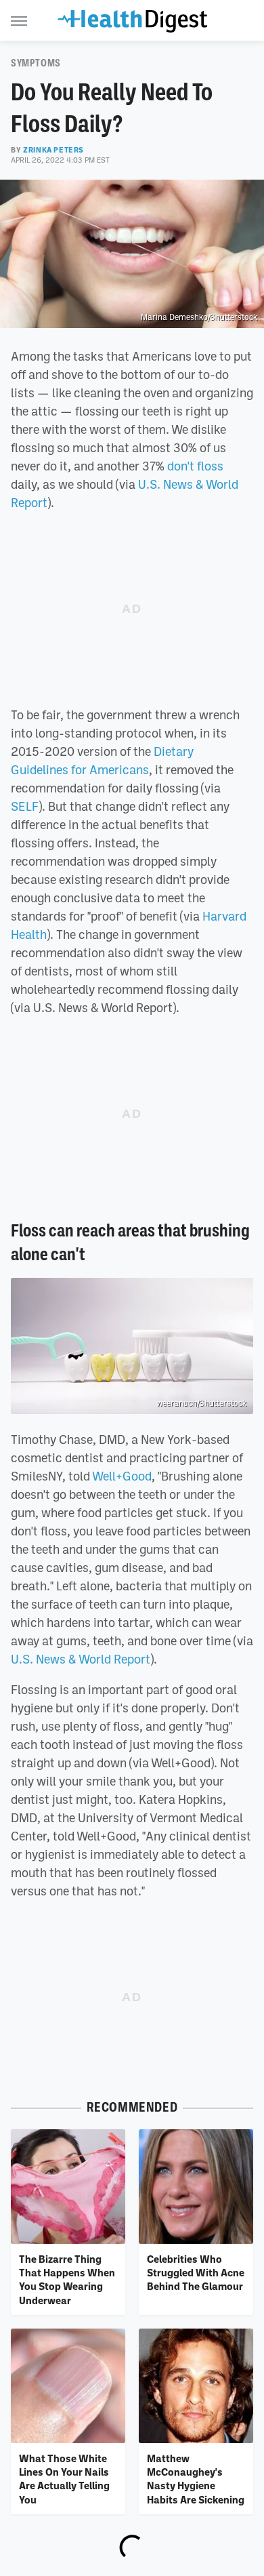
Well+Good (122, 1476)
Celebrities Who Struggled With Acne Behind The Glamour (196, 2273)
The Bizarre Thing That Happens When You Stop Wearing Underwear (67, 2279)
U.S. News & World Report (81, 1659)
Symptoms (36, 63)
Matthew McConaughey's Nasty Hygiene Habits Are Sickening (196, 2479)
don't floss (195, 466)
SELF (25, 806)
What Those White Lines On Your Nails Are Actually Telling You (64, 2479)
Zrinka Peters (53, 150)
